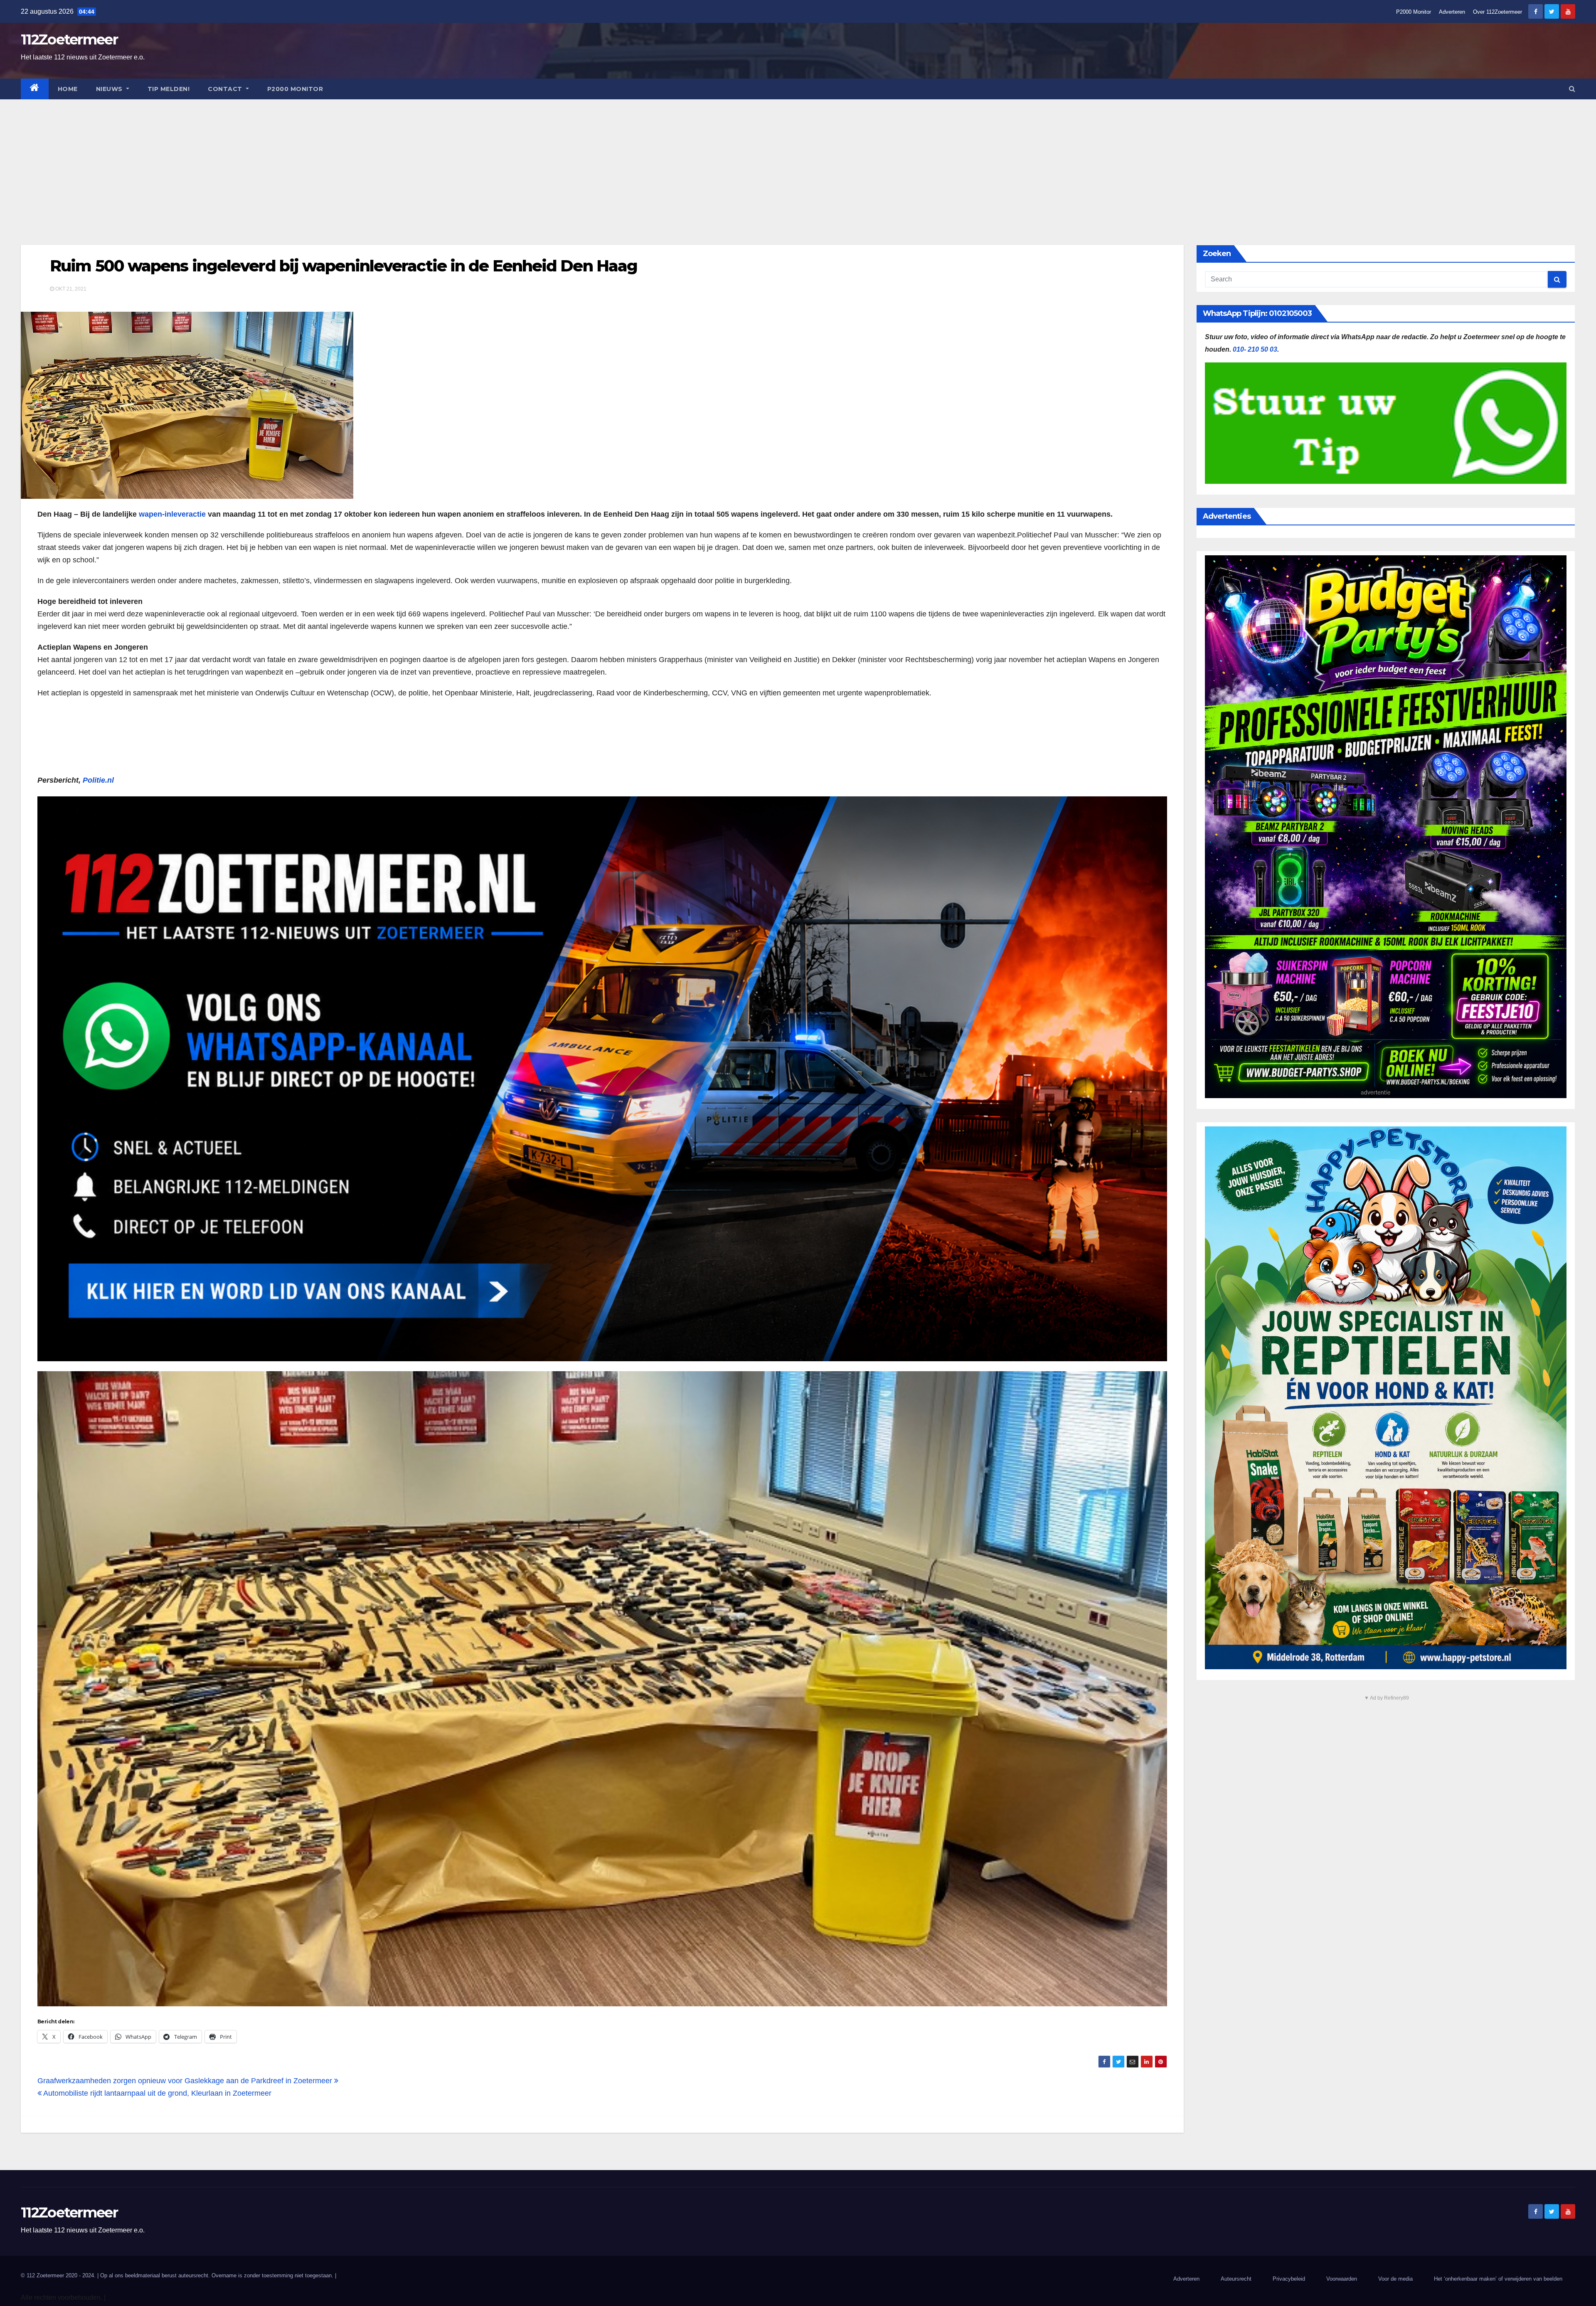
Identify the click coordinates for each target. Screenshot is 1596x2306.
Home (68, 89)
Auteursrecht (1236, 2279)
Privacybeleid (1289, 2279)
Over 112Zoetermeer (1497, 12)
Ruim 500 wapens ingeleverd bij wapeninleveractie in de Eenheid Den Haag (344, 266)
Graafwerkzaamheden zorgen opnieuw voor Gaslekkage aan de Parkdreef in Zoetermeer (186, 2081)
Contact (226, 89)
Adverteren (1452, 12)
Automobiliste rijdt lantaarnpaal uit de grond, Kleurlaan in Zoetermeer (156, 2093)
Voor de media (1395, 2279)
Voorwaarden (1342, 2279)
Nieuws (110, 89)
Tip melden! (169, 89)
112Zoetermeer (69, 39)
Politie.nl (98, 780)
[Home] (35, 89)
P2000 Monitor (1414, 12)
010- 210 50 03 (1255, 349)
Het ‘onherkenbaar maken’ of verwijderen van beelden (1498, 2279)
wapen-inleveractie (172, 514)
